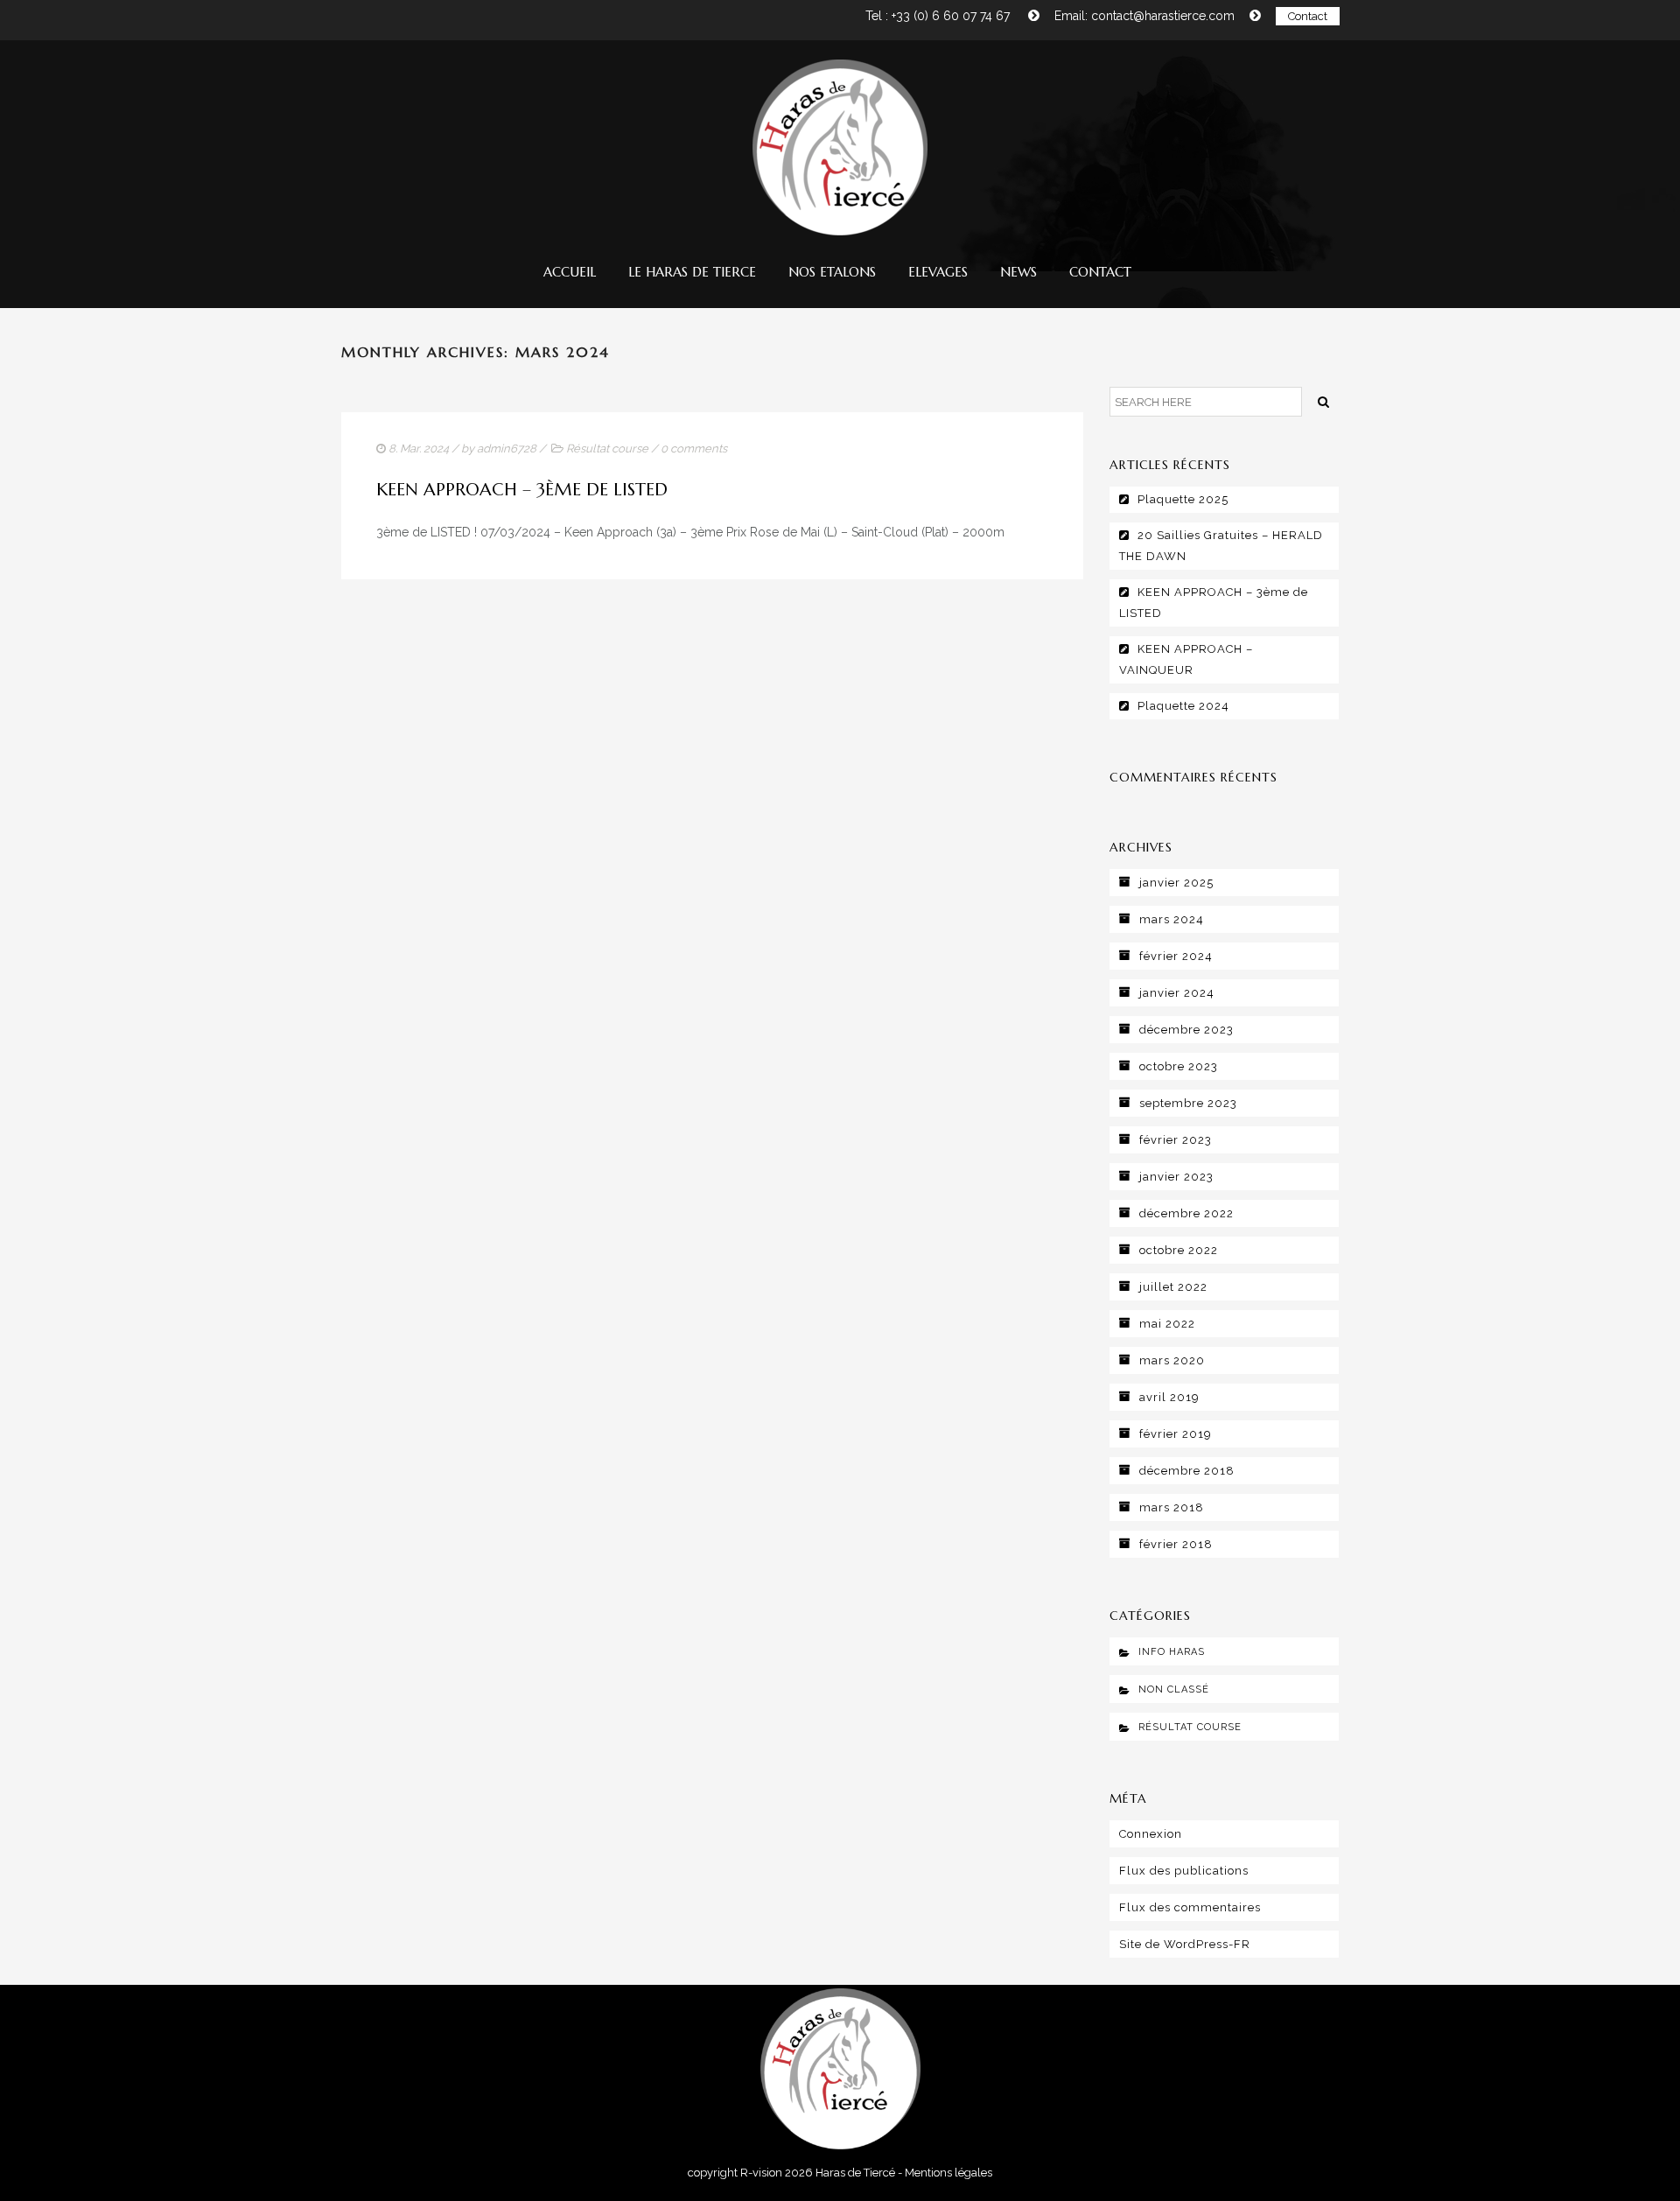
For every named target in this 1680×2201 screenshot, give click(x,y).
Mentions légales (948, 2173)
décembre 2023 (1186, 1030)
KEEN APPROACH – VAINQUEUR (1186, 659)
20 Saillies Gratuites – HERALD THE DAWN (1221, 546)
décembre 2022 (1186, 1213)
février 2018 (1176, 1544)
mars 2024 (1172, 919)
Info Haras (1172, 1652)
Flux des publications (1184, 1871)
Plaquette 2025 (1183, 499)
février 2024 (1176, 956)
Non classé (1174, 1689)
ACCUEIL (570, 272)
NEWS (1018, 272)
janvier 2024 (1177, 993)
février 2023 (1176, 1140)
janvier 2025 (1176, 883)
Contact (1308, 16)
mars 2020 (1172, 1360)
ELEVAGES (938, 272)
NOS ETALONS (832, 272)
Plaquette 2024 (1183, 706)
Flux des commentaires (1190, 1907)
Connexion (1151, 1834)
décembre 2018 (1187, 1471)
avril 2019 (1169, 1397)
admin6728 (507, 449)
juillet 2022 (1173, 1287)
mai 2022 (1167, 1324)
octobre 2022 (1179, 1250)
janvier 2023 (1176, 1177)
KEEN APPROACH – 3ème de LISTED (522, 490)
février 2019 (1176, 1434)
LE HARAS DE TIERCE (692, 272)
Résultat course (607, 449)
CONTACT (1100, 272)
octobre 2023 (1179, 1066)
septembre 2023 (1188, 1103)
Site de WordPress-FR (1185, 1944)
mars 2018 (1172, 1507)
